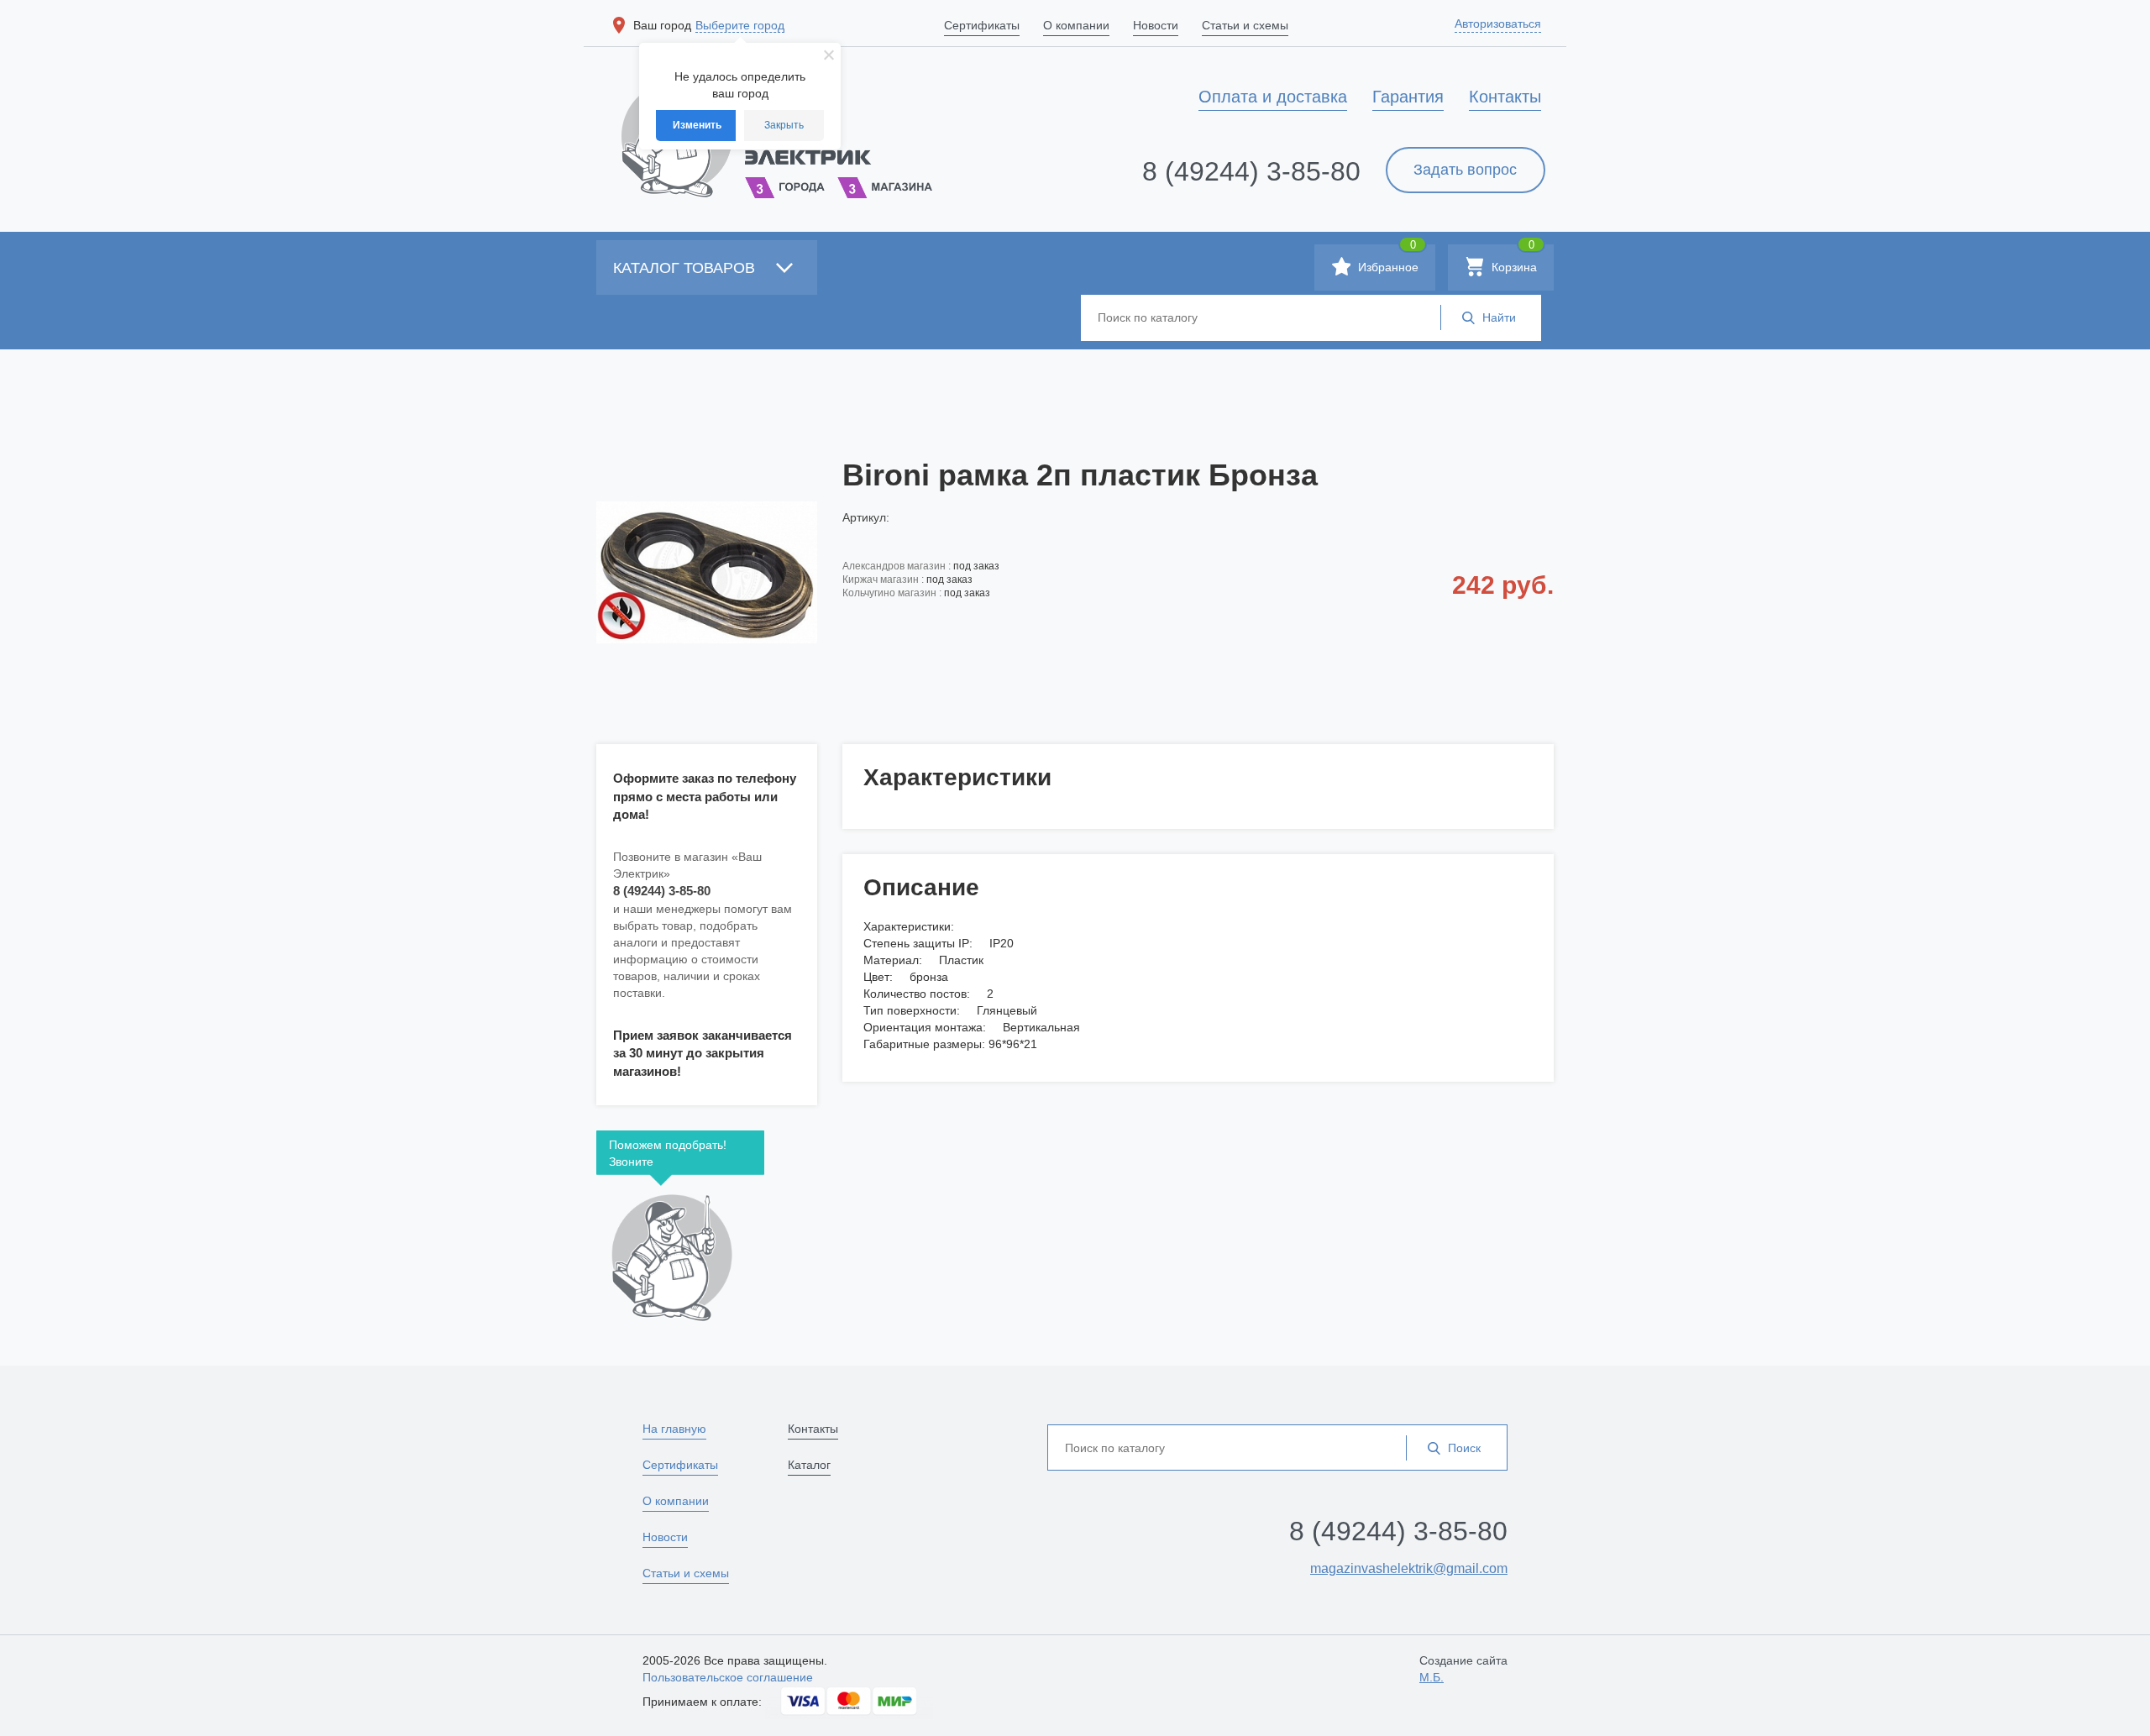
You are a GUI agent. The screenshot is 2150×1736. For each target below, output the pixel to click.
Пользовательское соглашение (728, 1677)
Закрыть (784, 125)
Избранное (1387, 259)
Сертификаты (680, 1465)
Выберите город (740, 25)
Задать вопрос (1465, 170)
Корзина (1513, 259)
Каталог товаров (686, 268)
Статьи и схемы (686, 1573)
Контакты (813, 1429)
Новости (665, 1537)
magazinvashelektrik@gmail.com (1409, 1568)
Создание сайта (1463, 1669)
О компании (676, 1501)
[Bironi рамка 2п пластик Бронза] (707, 572)
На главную (674, 1429)
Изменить (697, 125)
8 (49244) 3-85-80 (1251, 171)
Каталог (809, 1465)
